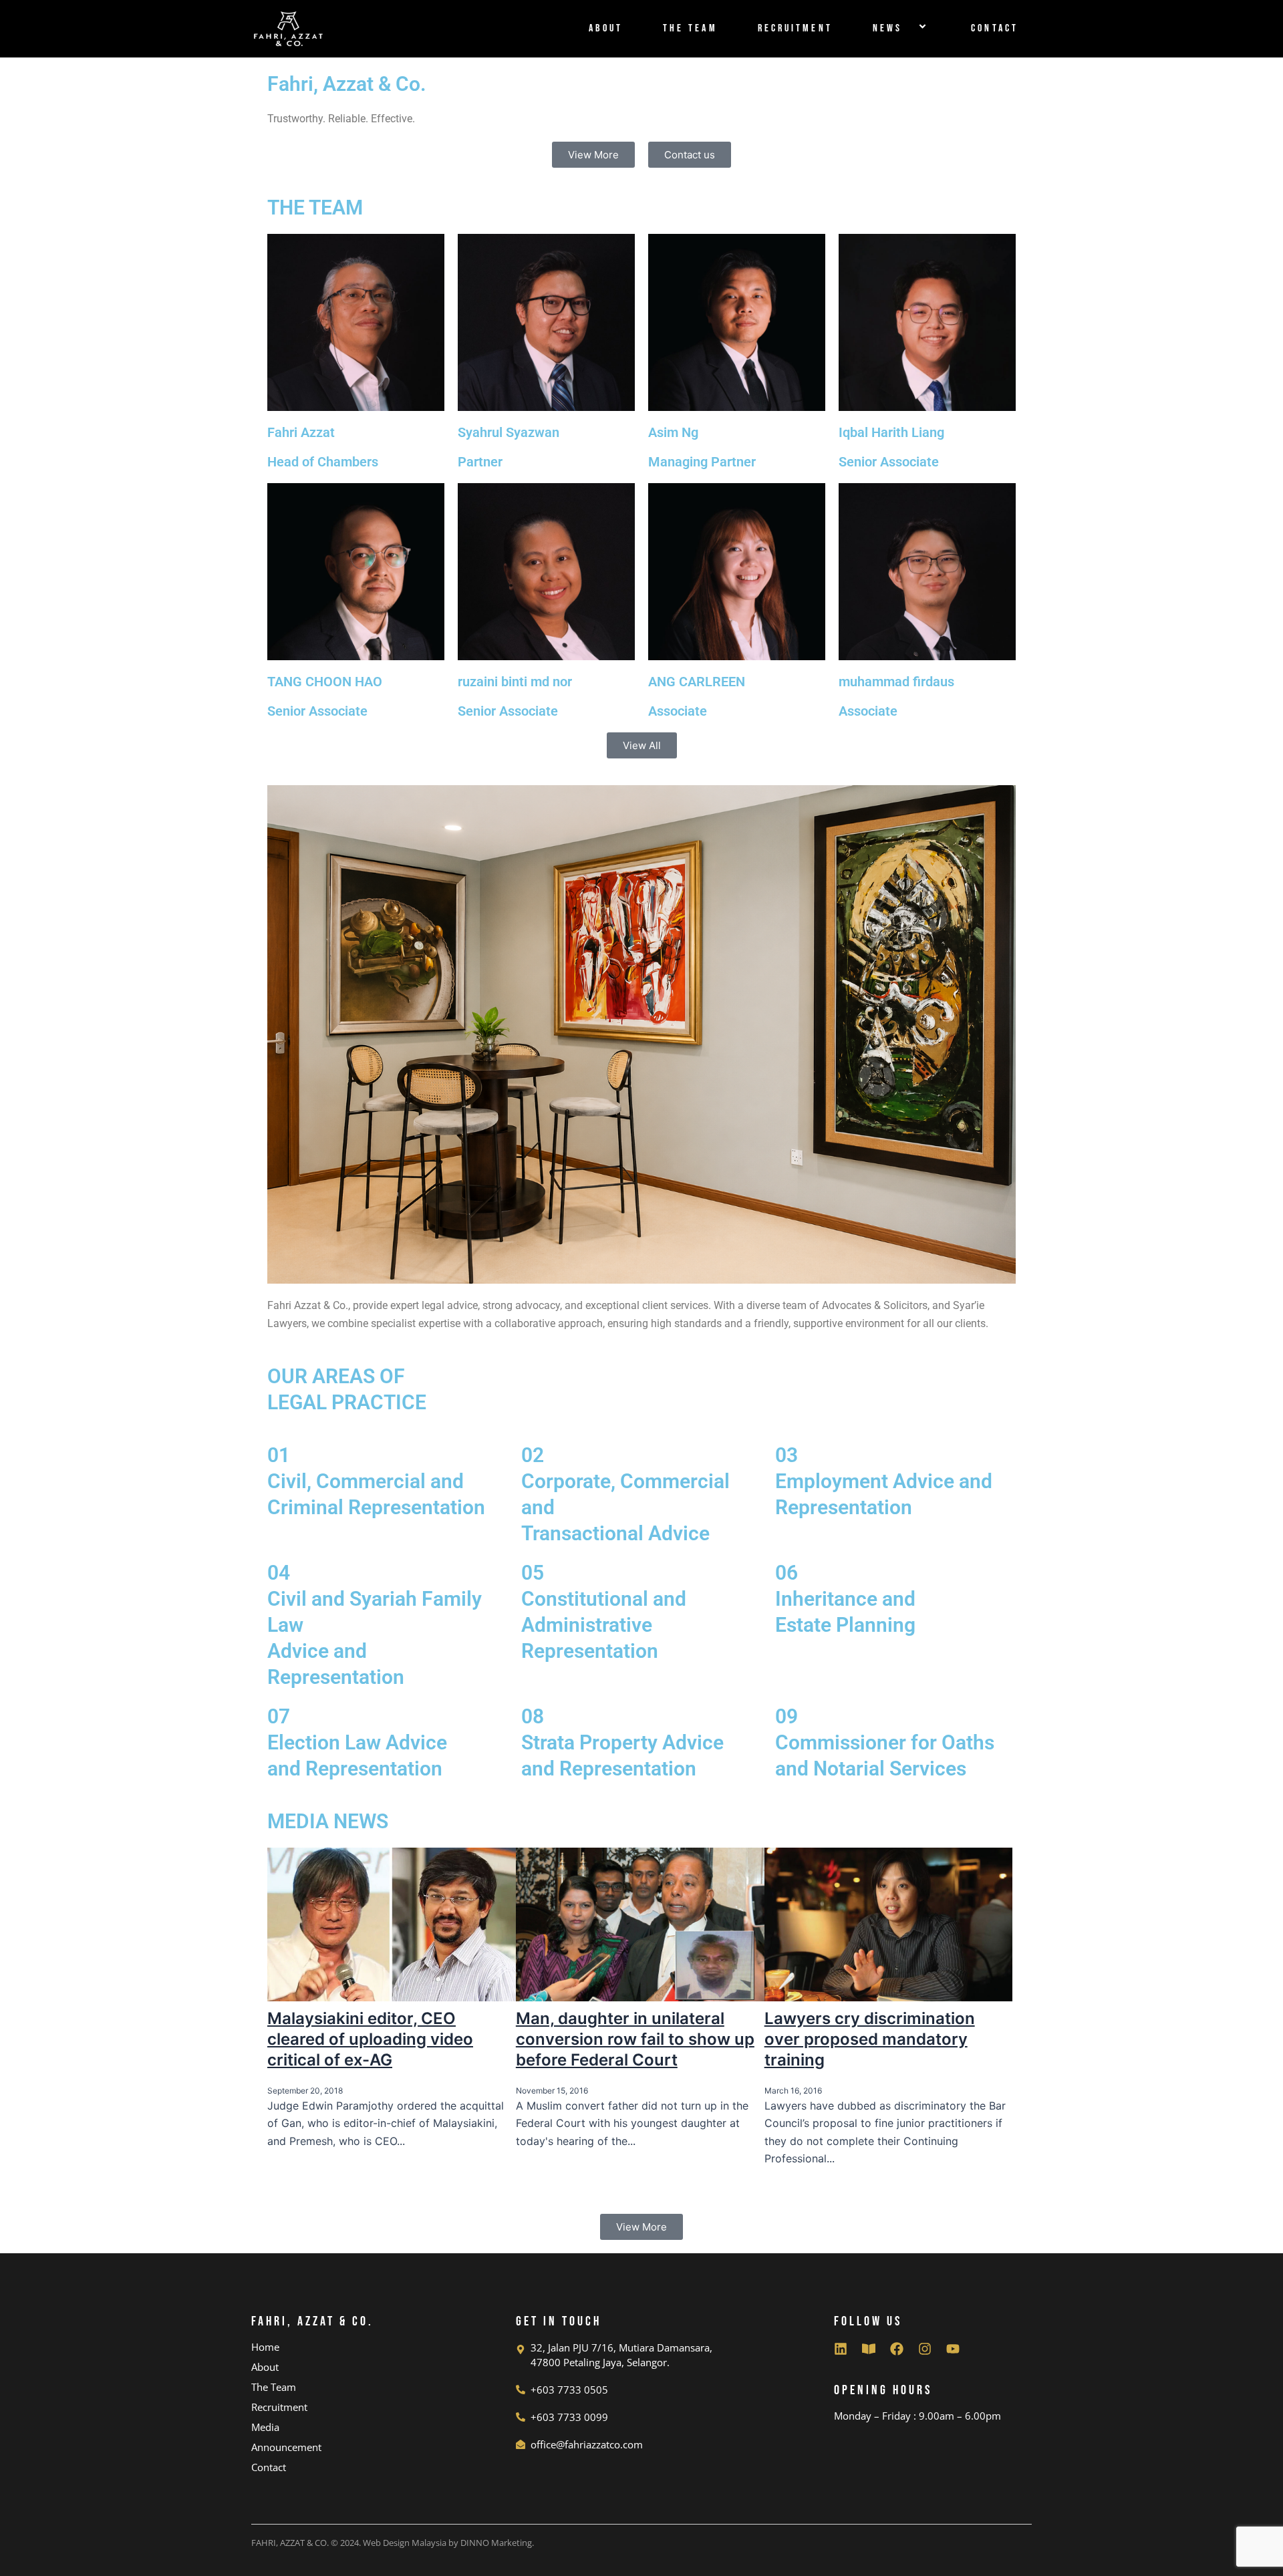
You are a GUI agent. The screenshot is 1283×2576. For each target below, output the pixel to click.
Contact (995, 28)
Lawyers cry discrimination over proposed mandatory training (870, 2039)
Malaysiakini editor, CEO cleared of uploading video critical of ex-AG (370, 2039)
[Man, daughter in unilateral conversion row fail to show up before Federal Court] (640, 1923)
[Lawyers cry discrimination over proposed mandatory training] (889, 1923)
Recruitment (795, 28)
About (606, 28)
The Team (690, 28)
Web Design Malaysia (405, 2543)
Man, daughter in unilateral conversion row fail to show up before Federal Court (635, 2039)
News (887, 28)
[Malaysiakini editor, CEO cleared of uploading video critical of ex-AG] (392, 1923)
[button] (907, 28)
